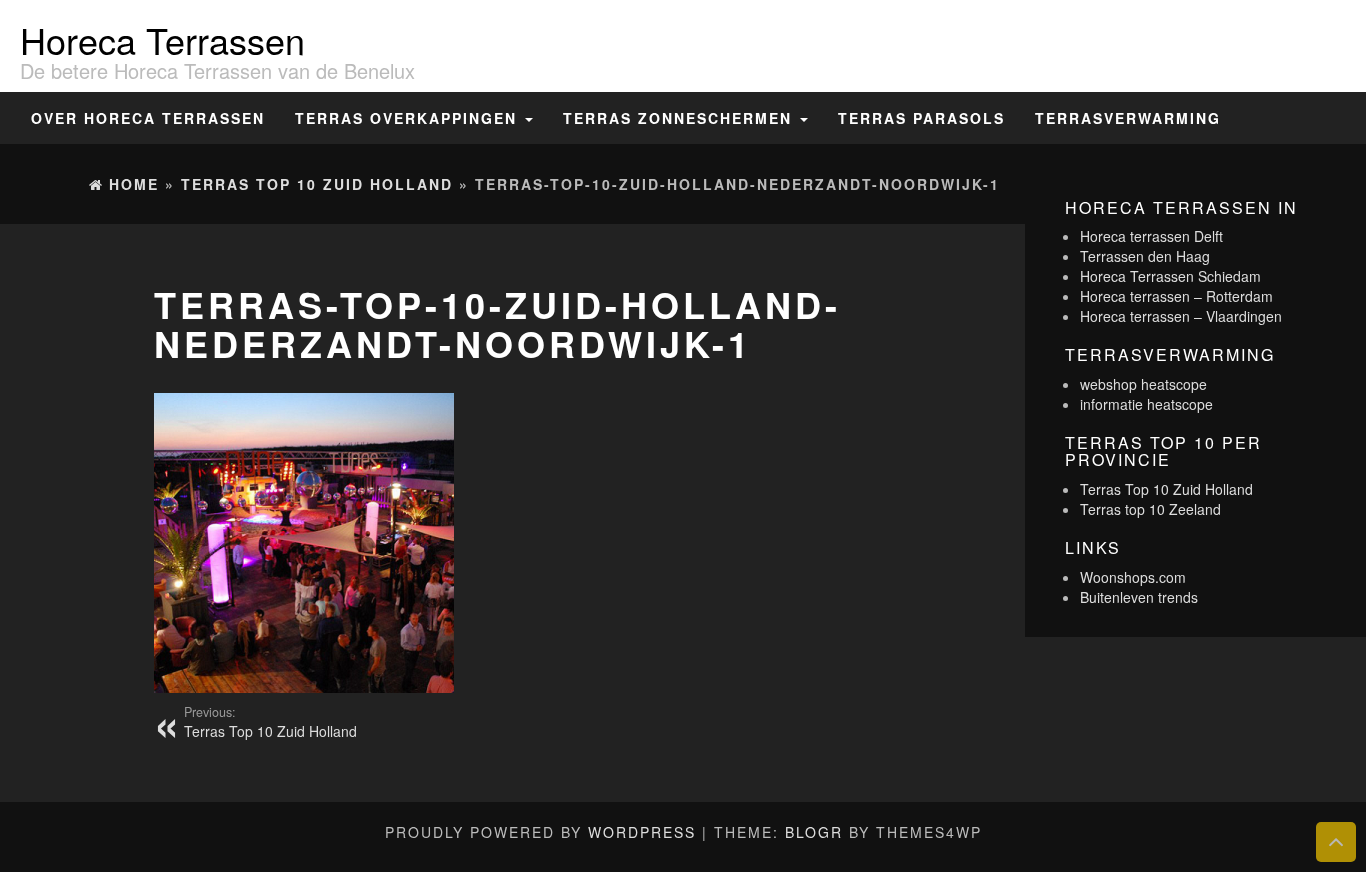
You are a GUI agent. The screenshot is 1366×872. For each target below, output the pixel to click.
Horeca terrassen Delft (1151, 236)
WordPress (642, 832)
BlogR (814, 832)
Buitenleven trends (1139, 597)
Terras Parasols (921, 118)
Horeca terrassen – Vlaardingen (1181, 316)
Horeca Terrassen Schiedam (1170, 276)
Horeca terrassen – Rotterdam (1176, 296)
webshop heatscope (1143, 384)
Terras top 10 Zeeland (1150, 509)
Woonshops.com (1133, 577)
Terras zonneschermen (680, 118)
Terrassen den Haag (1145, 256)
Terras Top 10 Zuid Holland (270, 722)
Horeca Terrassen (162, 39)
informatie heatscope (1146, 404)
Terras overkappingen (409, 118)
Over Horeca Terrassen (148, 118)
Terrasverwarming (1128, 118)
